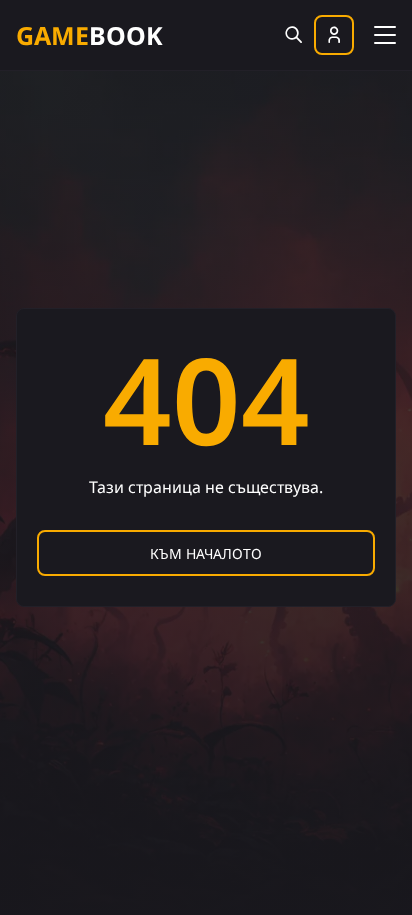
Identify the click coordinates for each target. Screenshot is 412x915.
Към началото (206, 553)
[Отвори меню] (385, 33)
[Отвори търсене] (293, 35)
